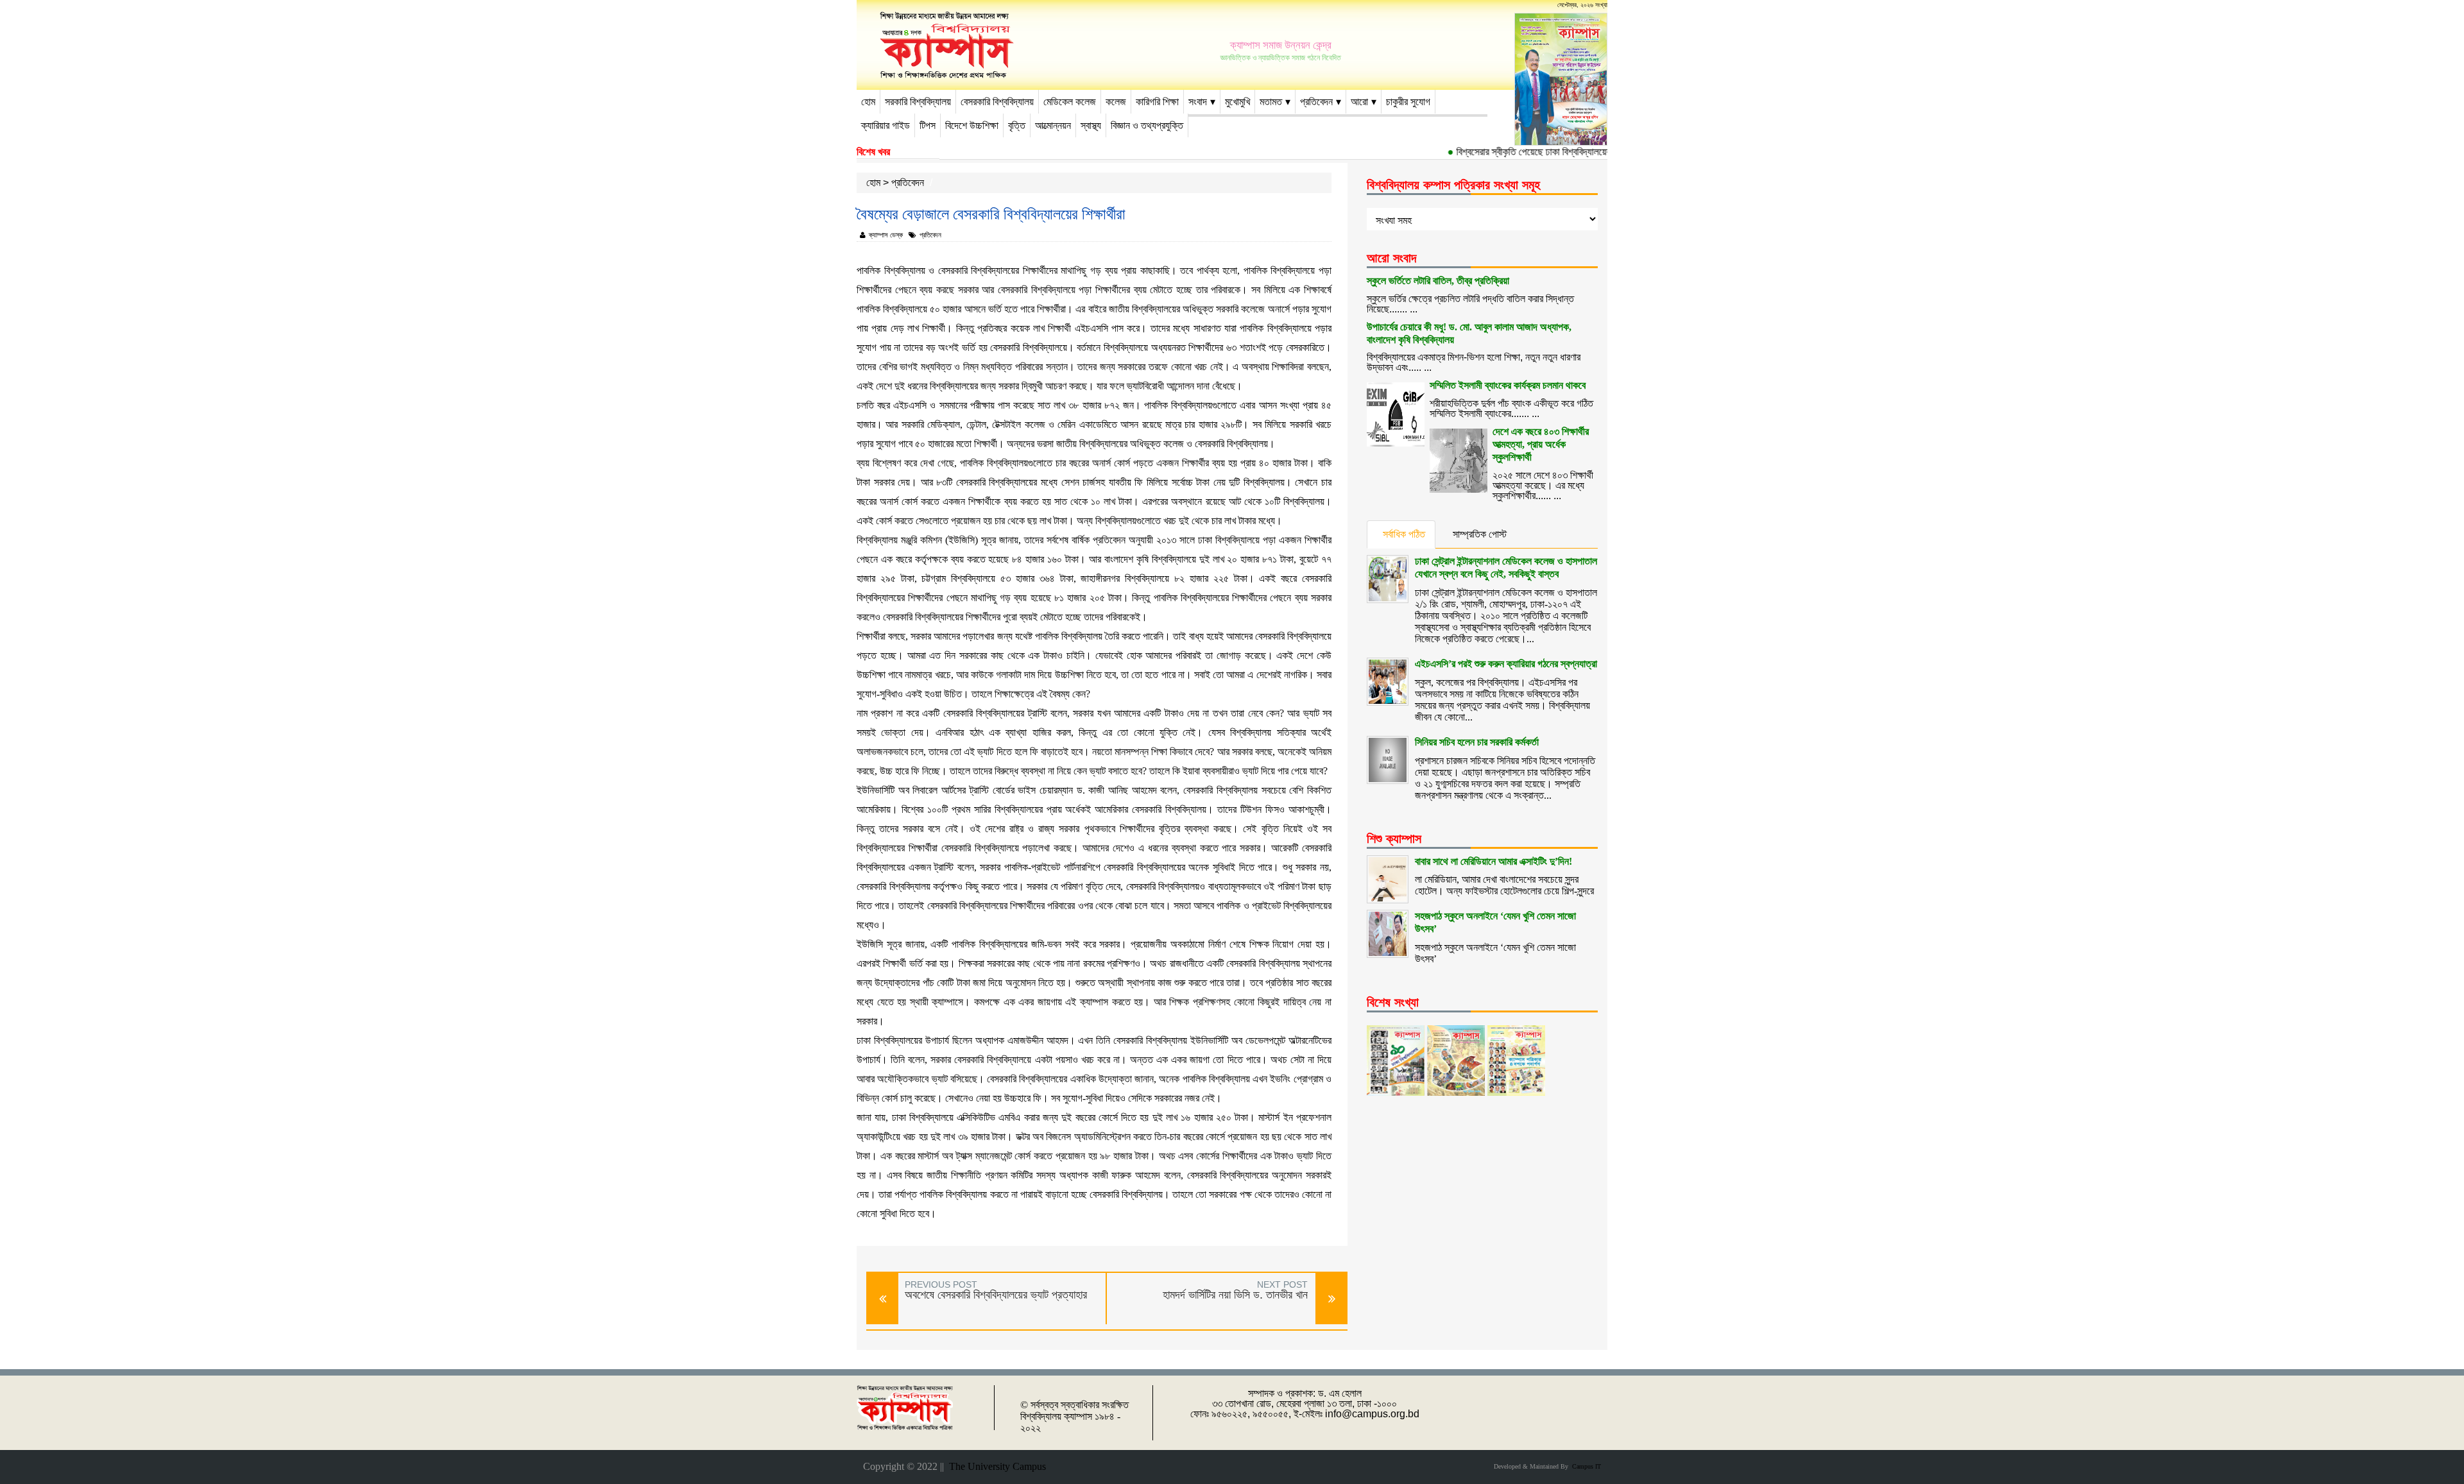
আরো (1359, 102)
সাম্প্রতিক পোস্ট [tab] (1480, 534)
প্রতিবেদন (1316, 102)
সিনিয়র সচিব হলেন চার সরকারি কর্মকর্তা (1477, 742)
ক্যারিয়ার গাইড (886, 125)
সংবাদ (1198, 102)
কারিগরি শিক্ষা (1157, 102)
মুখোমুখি (1237, 102)
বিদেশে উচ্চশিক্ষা (972, 125)
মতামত (1271, 102)
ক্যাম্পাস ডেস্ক (886, 235)
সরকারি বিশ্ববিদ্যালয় (918, 102)
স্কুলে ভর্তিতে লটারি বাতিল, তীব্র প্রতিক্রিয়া (1438, 281)
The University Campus (995, 1466)
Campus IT (1585, 1466)
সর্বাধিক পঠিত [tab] (1404, 534)
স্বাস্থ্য (1091, 125)
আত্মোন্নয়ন (1053, 125)
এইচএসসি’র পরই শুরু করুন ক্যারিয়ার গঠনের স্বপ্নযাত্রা (1506, 664)
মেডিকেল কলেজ (1070, 102)
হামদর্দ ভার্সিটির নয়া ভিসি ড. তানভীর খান (1235, 1295)
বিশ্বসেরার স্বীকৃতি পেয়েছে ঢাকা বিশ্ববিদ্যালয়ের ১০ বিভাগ (1521, 152)
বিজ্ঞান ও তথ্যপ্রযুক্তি (1147, 125)
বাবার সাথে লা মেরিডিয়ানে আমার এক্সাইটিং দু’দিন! (1493, 861)
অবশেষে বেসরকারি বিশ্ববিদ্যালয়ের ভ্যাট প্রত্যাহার (996, 1295)
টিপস (928, 125)
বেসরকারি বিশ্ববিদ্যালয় (997, 102)
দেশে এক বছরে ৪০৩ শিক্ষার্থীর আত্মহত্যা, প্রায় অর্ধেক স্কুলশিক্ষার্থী (1541, 444)
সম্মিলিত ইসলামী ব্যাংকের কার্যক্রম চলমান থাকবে (1508, 385)
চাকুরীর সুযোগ (1408, 102)
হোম (868, 102)
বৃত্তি (1017, 125)
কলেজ (1116, 102)
